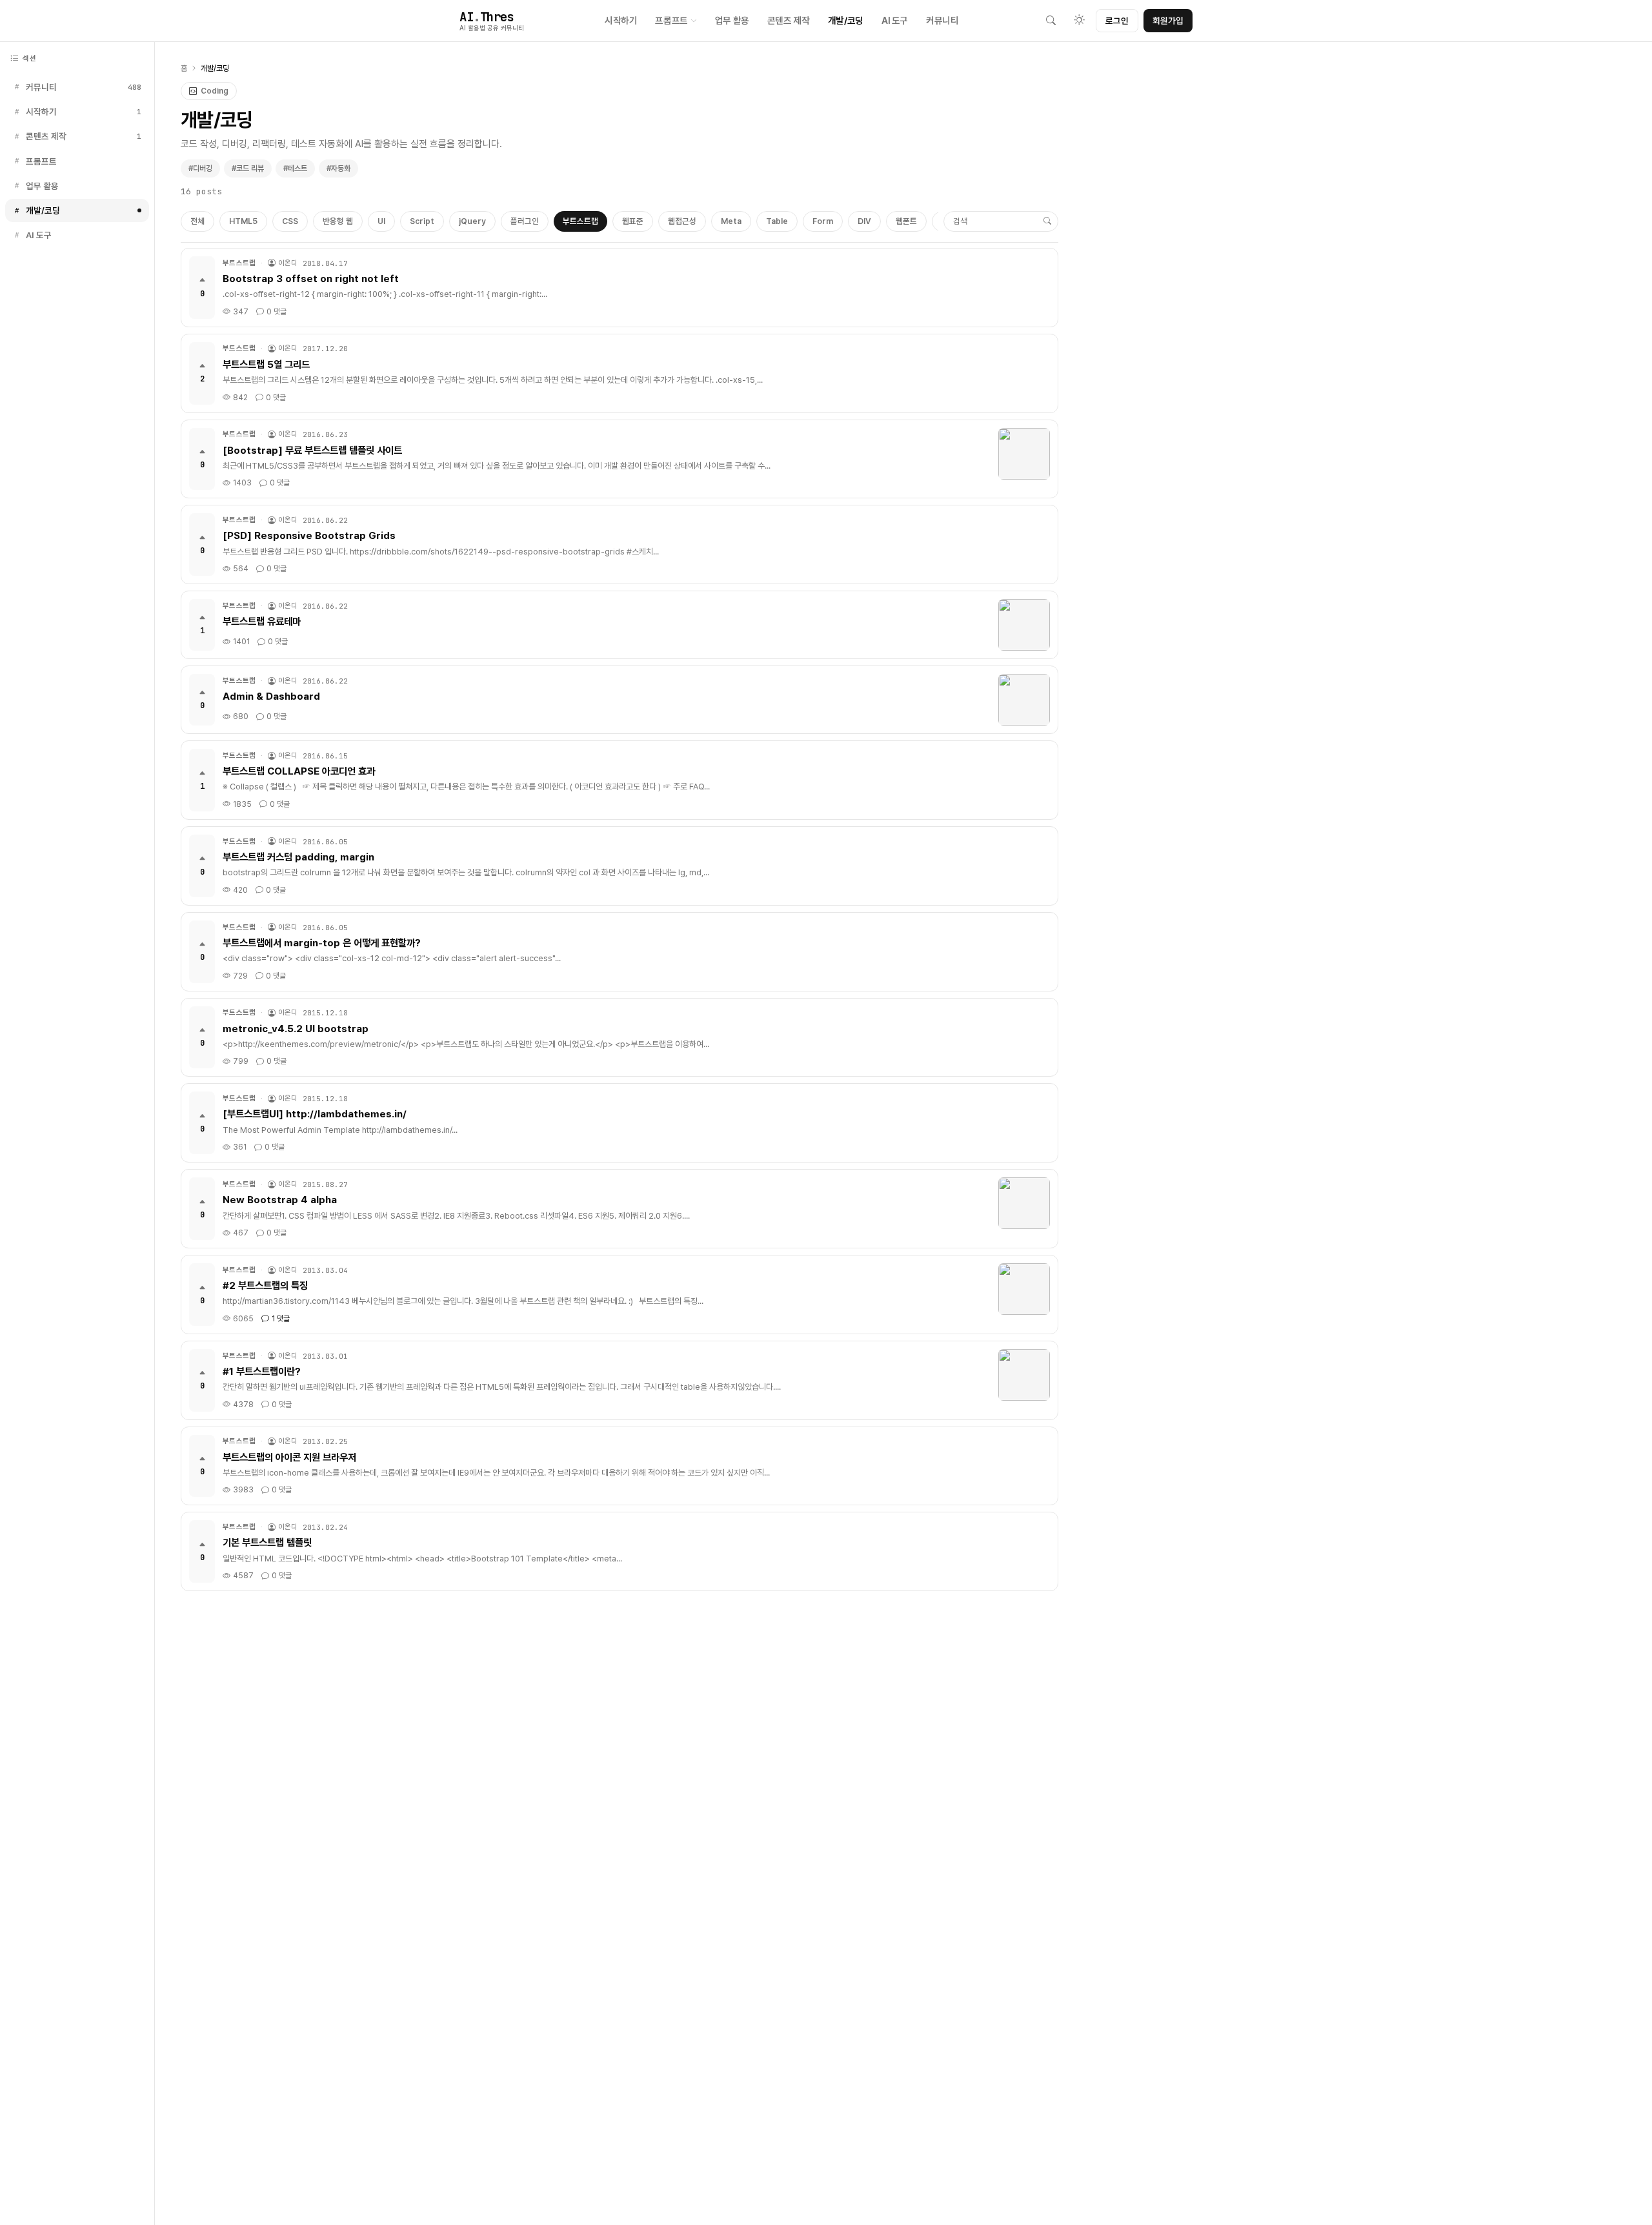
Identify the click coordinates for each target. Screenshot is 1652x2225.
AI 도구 (895, 20)
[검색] (1051, 21)
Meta (731, 221)
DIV (864, 221)
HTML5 (243, 221)
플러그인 (525, 221)
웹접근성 (682, 221)
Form (823, 221)
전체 (197, 221)
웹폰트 (906, 221)
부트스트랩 (580, 221)
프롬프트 (671, 20)
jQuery (472, 221)
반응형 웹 (338, 221)
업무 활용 (732, 20)
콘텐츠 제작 (789, 20)
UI (381, 221)
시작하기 (621, 20)
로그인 (1117, 21)
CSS (290, 221)
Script (422, 221)
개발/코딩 (846, 20)
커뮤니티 (942, 20)
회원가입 (1168, 21)
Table (777, 221)
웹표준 (633, 221)
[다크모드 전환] (1079, 21)
